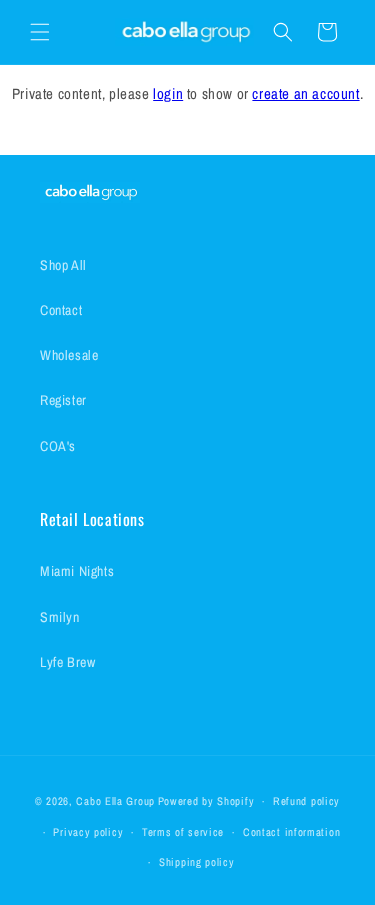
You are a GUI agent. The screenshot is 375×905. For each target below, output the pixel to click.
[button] (40, 32)
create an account (305, 93)
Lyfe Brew (67, 662)
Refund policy (306, 801)
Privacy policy (88, 832)
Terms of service (183, 832)
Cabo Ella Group (115, 801)
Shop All (63, 265)
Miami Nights (77, 571)
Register (63, 400)
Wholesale (69, 355)
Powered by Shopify (206, 801)
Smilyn (60, 617)
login (168, 93)
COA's (58, 446)
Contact (61, 310)
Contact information (291, 832)
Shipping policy (197, 862)
